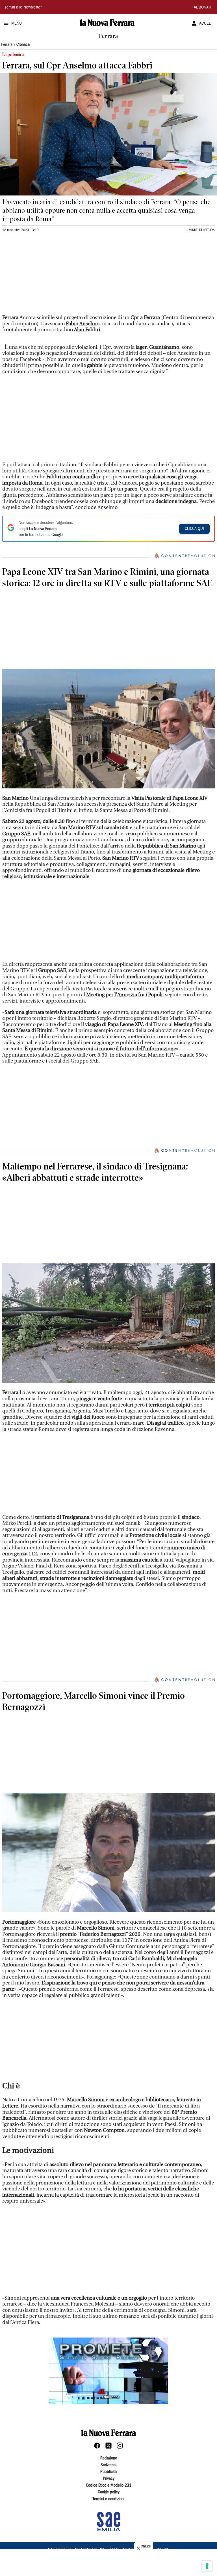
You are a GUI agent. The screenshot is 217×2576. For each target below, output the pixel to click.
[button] (108, 2371)
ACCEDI (206, 24)
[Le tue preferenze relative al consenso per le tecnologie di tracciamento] (207, 2566)
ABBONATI (203, 8)
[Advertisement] (45, 277)
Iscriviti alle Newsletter (22, 8)
